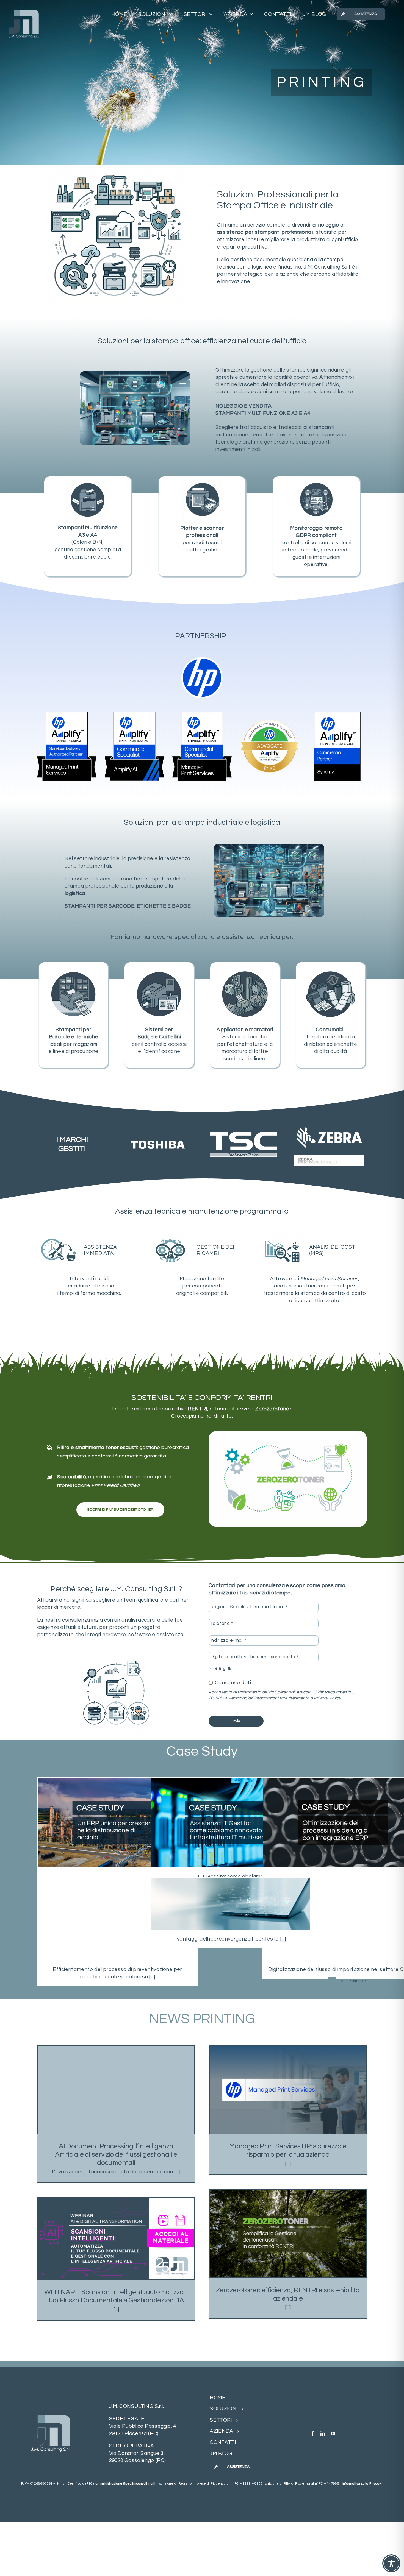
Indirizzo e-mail (228, 1640)
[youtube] (333, 2433)
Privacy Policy (327, 1698)
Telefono (222, 1624)
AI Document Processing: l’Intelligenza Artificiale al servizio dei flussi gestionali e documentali (116, 2154)
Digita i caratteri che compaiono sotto (254, 1657)
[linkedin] (323, 2433)
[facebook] (313, 2433)
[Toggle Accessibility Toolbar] (391, 2563)
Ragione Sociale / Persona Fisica (249, 1607)
